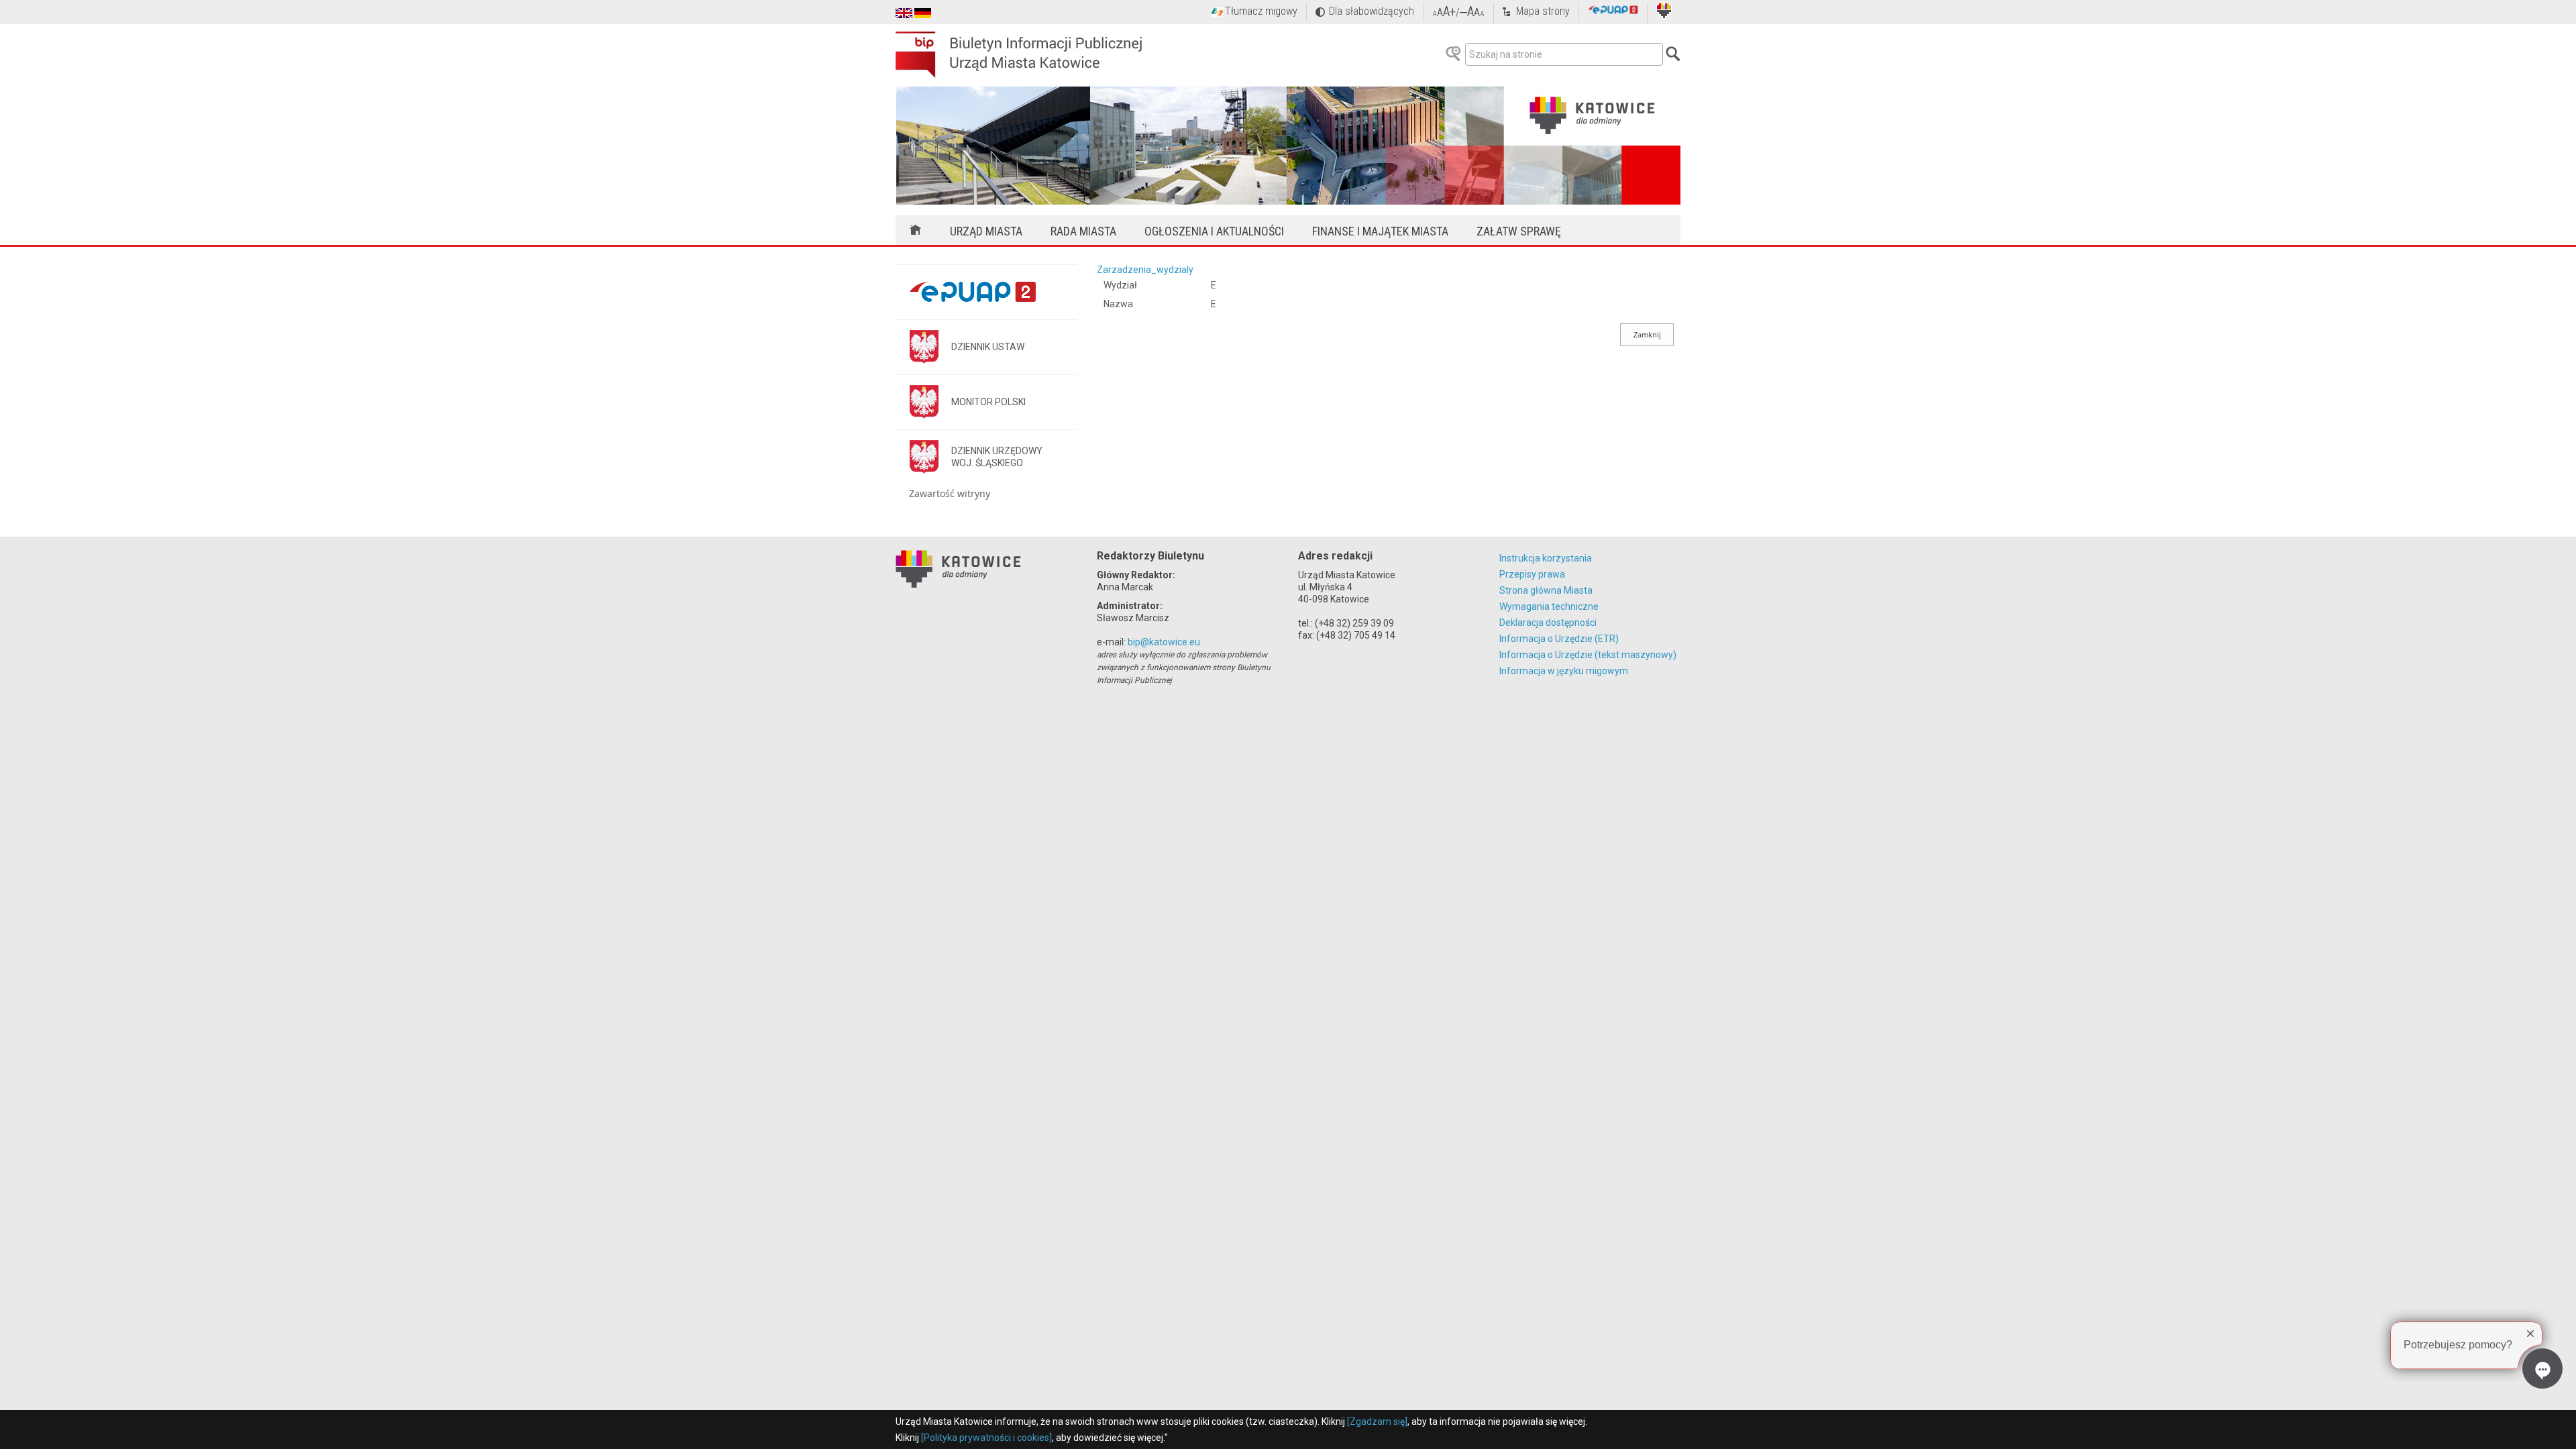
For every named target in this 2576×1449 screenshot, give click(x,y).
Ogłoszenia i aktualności (1214, 231)
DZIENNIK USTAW (988, 347)
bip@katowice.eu (1164, 642)
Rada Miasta (1083, 231)
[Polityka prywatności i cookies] (986, 1438)
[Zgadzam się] (1377, 1421)
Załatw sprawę (1519, 231)
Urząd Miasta (986, 231)
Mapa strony (1543, 11)
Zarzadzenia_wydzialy (1145, 270)
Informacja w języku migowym (1564, 671)
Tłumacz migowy (1261, 11)
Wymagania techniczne (1549, 606)
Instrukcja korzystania (1546, 558)
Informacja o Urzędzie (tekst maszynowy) (1588, 655)
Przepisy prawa (1532, 574)
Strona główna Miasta (1546, 590)
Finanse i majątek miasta (1380, 231)
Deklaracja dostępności (1548, 623)
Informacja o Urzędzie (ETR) (1559, 639)
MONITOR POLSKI (988, 402)
